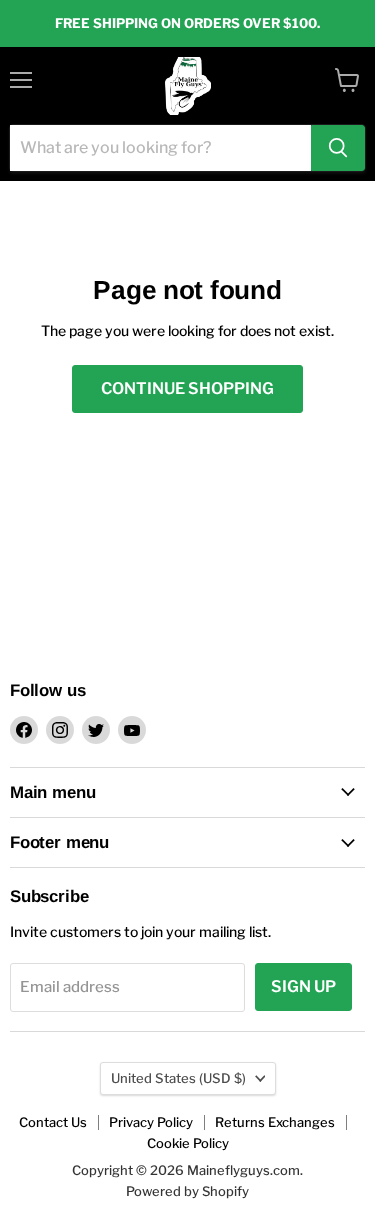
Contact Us (53, 1122)
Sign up (303, 986)
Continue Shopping (187, 388)
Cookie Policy (188, 1143)
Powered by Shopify (187, 1191)
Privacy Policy (151, 1122)
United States (178, 1078)
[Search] (338, 148)
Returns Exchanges (275, 1122)
